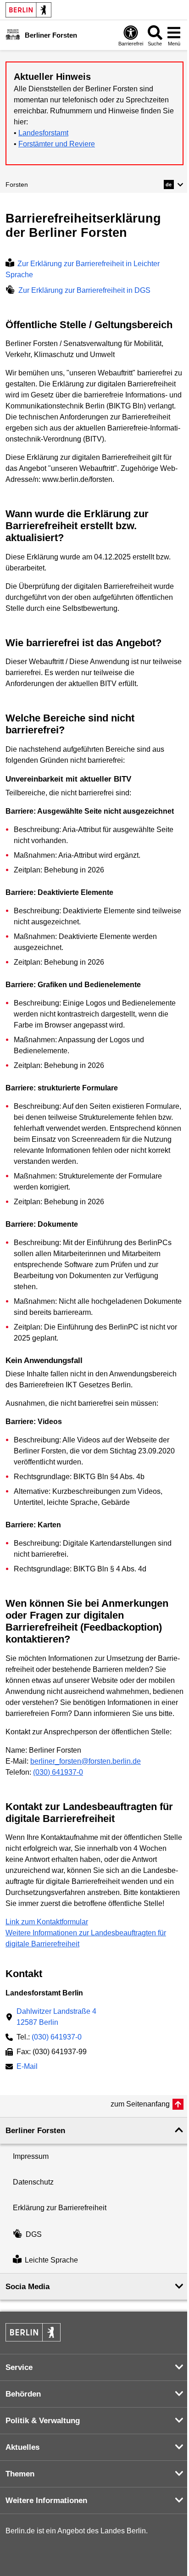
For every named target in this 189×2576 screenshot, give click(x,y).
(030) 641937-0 (58, 1772)
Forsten (17, 184)
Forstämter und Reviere (57, 144)
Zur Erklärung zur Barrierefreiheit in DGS (84, 290)
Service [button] (19, 2367)
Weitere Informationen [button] (46, 2501)
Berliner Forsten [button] (35, 2131)
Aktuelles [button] (22, 2447)
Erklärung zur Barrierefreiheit (60, 2208)
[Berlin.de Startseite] (28, 10)
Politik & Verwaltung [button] (43, 2421)
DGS (34, 2234)
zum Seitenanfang (140, 2104)
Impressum (31, 2156)
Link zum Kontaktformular (47, 1922)
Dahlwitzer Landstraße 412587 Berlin (56, 2017)
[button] (174, 184)
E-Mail (27, 2067)
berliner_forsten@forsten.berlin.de (86, 1761)
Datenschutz (33, 2182)
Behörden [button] (23, 2394)
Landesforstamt (43, 133)
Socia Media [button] (28, 2287)
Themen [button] (20, 2474)
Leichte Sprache (51, 2260)
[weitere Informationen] (13, 34)
